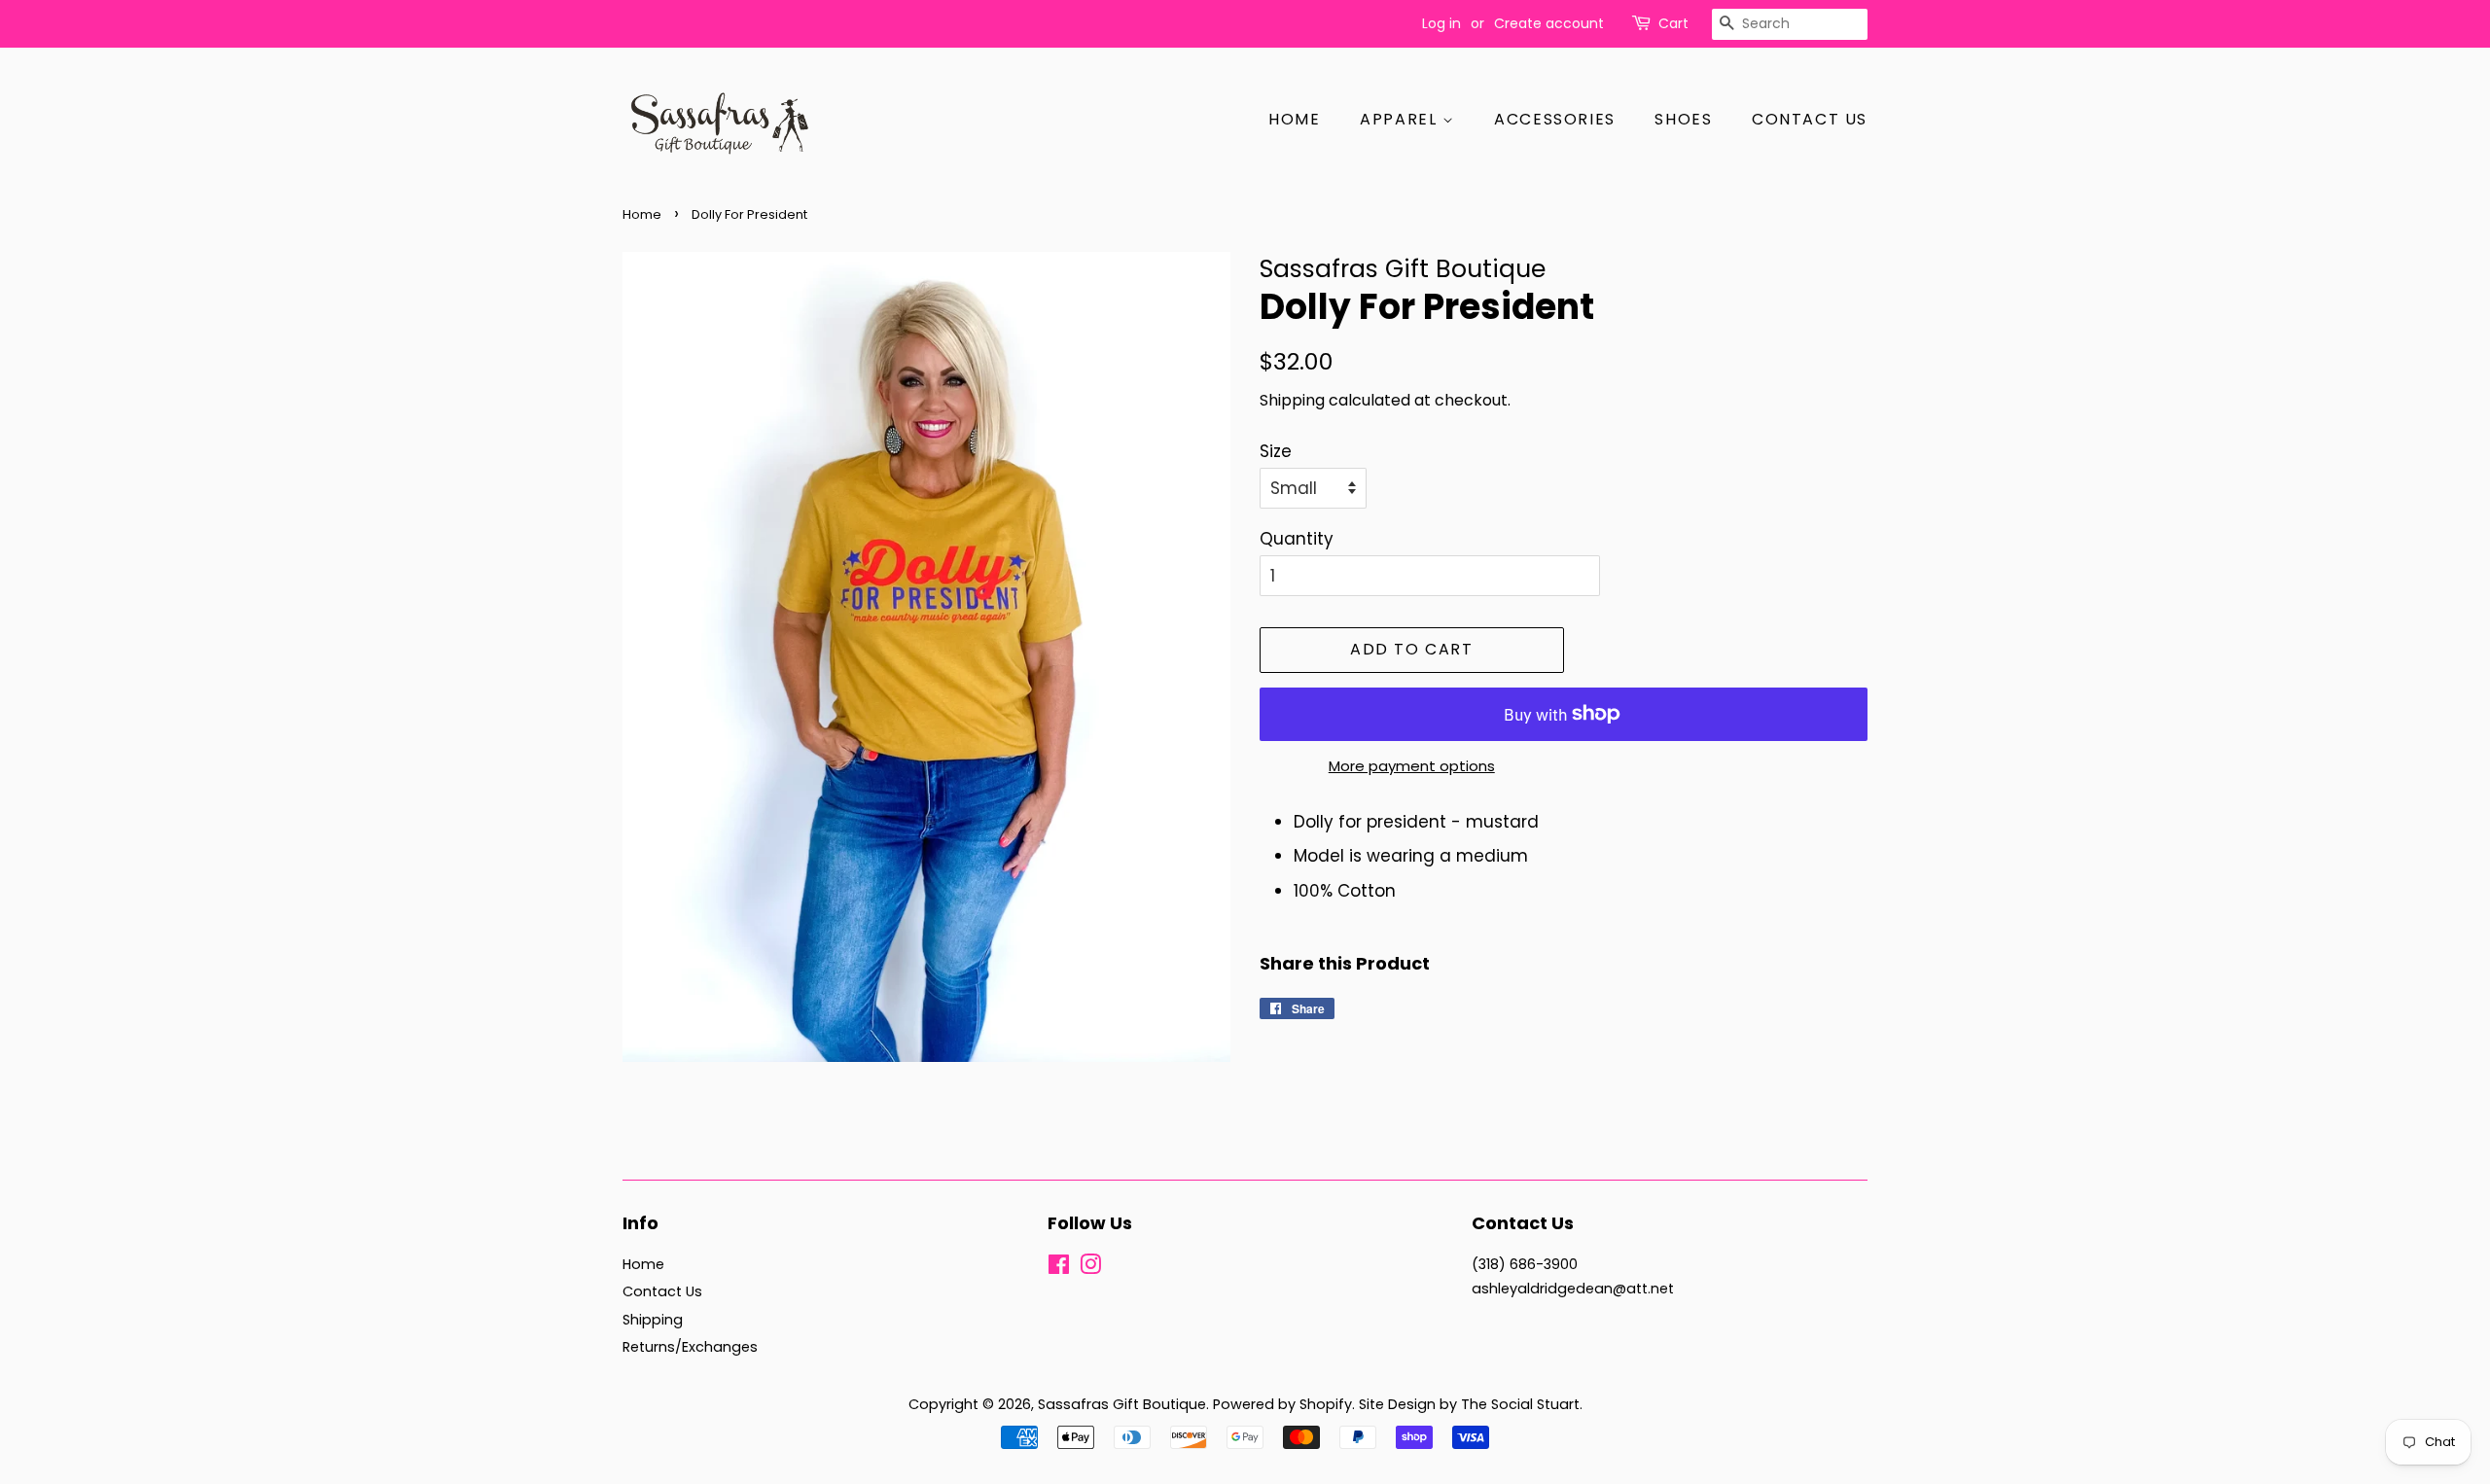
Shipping (1292, 400)
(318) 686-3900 (1525, 1264)
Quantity (1297, 539)
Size (1276, 451)
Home (1294, 119)
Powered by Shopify (1282, 1404)
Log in (1441, 23)
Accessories (1555, 119)
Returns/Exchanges (690, 1347)
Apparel (1401, 119)
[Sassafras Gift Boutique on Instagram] (1090, 1268)
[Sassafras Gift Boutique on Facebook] (1059, 1268)
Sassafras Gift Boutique (1122, 1404)
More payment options (1412, 766)
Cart (1673, 23)
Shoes (1683, 119)
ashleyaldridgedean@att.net (1573, 1289)
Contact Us (1810, 119)
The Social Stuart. (1522, 1404)
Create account (1549, 23)
